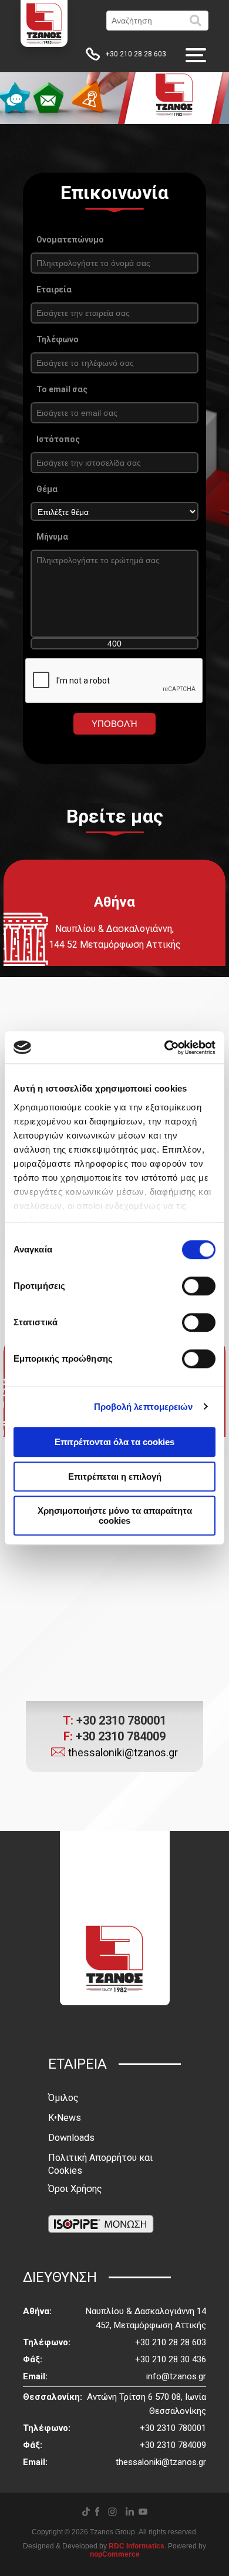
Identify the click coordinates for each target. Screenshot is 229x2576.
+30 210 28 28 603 (136, 54)
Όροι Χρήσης (75, 2189)
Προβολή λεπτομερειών (144, 1407)
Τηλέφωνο (58, 339)
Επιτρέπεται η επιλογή (115, 1476)
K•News (65, 2118)
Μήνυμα (52, 537)
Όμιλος (63, 2098)
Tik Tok (86, 2512)
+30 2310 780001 (114, 1720)
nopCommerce (115, 2554)
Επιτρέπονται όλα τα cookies (114, 1442)
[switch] (199, 1286)
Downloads (71, 2138)
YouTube (143, 2512)
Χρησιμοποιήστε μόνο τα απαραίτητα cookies (115, 1516)
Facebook (97, 2512)
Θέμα (47, 489)
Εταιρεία (54, 289)
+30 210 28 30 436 (171, 2359)
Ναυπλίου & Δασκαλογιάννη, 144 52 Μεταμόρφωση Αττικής (115, 937)
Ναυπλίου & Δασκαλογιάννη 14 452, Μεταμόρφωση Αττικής (146, 2318)
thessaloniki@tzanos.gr (123, 1752)
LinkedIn (130, 2511)
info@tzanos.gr (176, 2376)
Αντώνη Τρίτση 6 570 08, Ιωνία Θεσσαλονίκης (147, 2404)
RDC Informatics (137, 2546)
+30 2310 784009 (114, 1736)
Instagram (112, 2512)
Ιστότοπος (58, 439)
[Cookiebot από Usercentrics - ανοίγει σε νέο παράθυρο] (165, 1048)
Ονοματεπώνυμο (70, 240)
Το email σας (62, 389)
